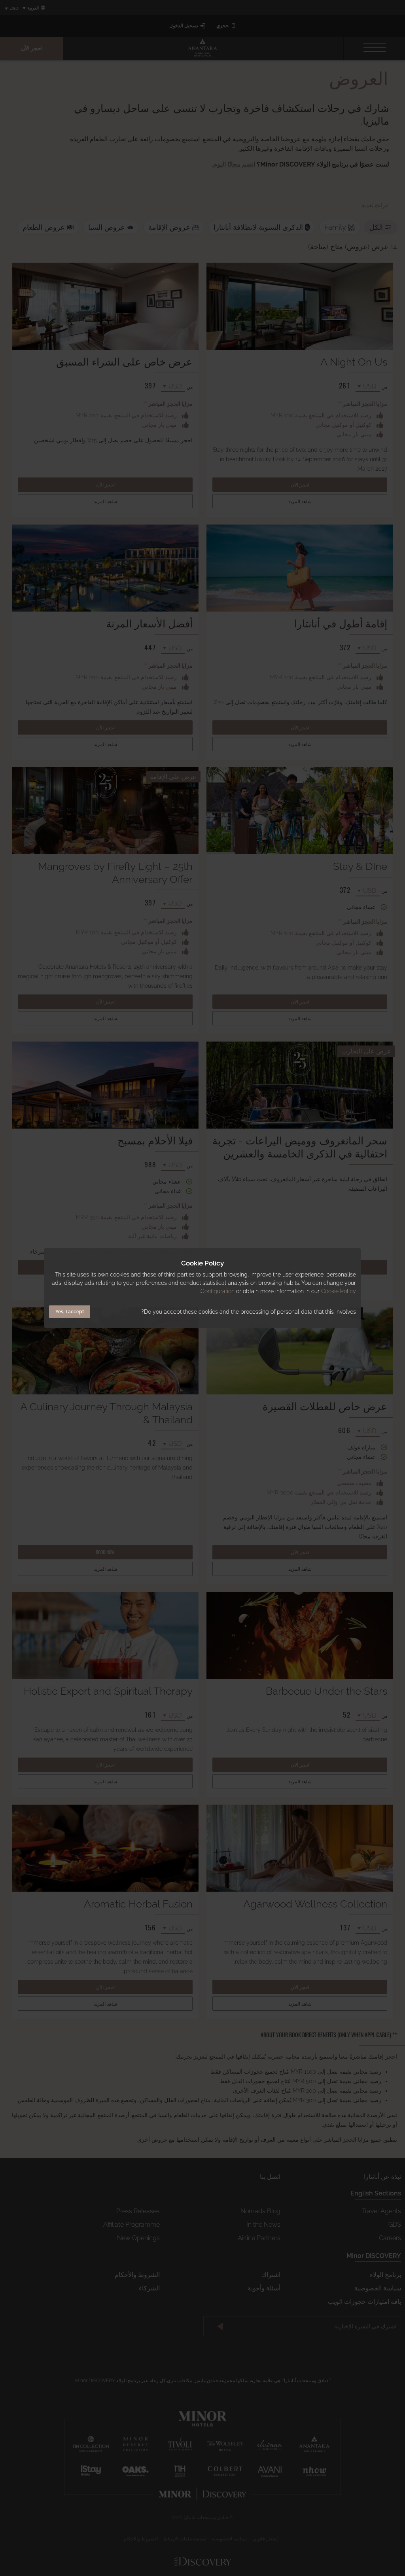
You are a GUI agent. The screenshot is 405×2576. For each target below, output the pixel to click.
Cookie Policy (339, 1291)
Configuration (218, 1291)
